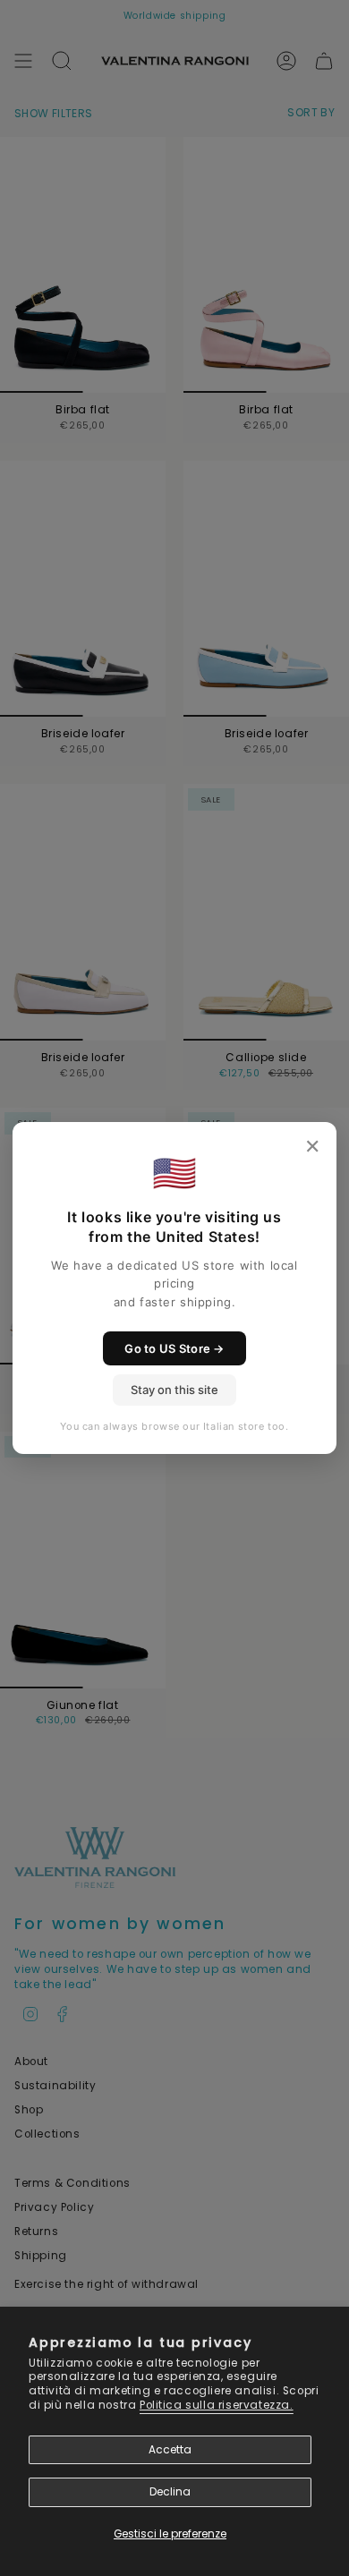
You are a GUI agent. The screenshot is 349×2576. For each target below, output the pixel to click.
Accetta (170, 2450)
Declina (170, 2492)
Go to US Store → (174, 1348)
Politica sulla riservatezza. (217, 2405)
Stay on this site (174, 1390)
